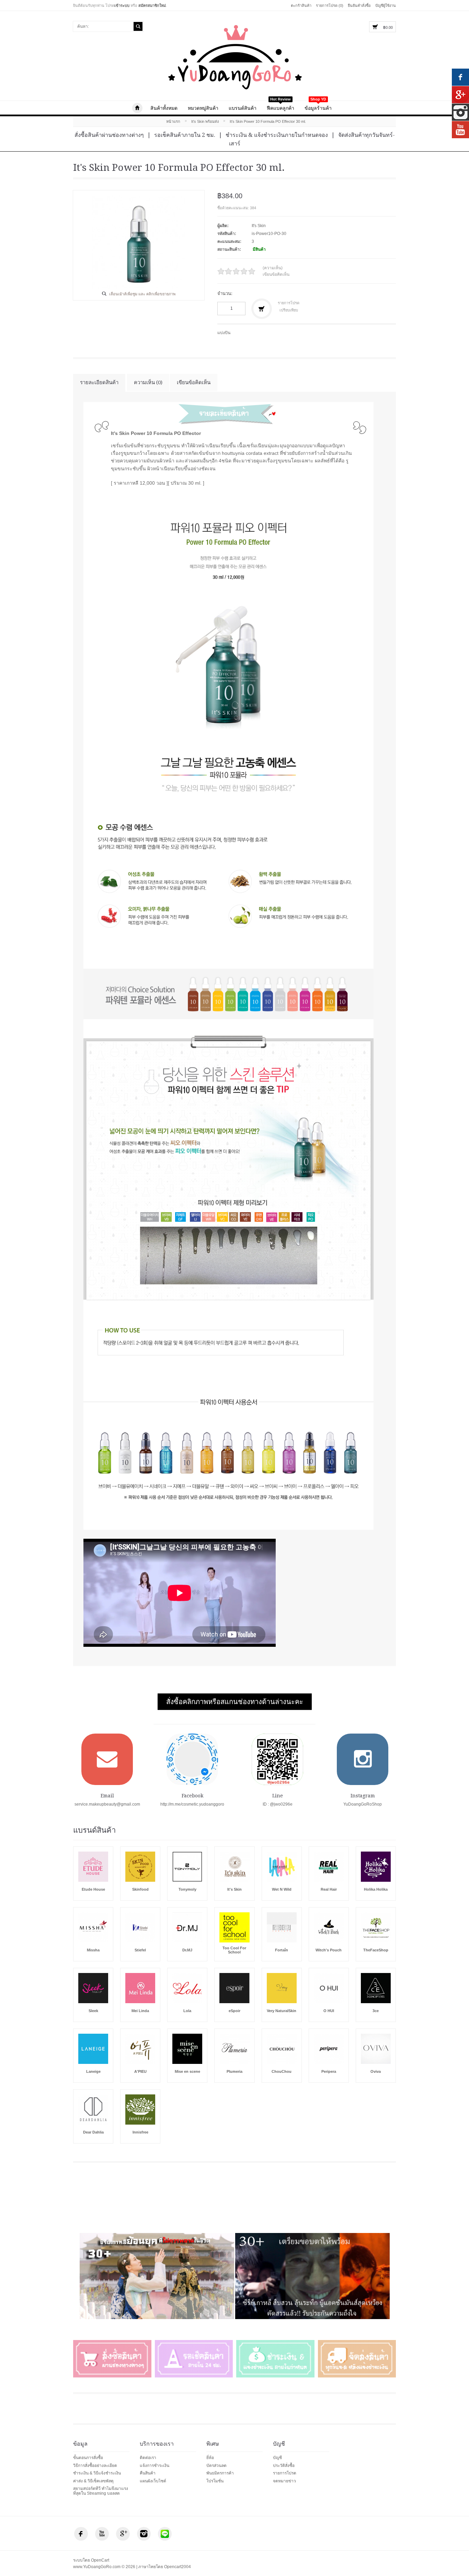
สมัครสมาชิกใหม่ (152, 5)
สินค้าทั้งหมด (164, 108)
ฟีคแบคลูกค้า (281, 106)
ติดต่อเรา (148, 2458)
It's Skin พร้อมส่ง (205, 121)
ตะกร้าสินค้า (301, 5)
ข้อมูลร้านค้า (318, 106)
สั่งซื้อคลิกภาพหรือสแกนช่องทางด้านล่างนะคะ (235, 1702)
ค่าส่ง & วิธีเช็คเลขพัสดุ (93, 2481)
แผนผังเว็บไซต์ (153, 2481)
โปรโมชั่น (215, 2481)
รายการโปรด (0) (330, 5)
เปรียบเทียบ (289, 310)
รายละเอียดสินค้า (99, 382)
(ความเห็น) (273, 268)
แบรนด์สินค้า (243, 108)
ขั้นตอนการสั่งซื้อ (88, 2458)
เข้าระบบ (122, 5)
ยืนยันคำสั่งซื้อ (359, 5)
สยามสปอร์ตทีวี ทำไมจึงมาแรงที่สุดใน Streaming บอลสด (101, 2491)
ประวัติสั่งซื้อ (284, 2466)
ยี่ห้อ (210, 2458)
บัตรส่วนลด (216, 2466)
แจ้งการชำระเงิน (155, 2466)
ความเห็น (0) (148, 382)
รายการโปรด (289, 303)
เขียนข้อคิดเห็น (276, 274)
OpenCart (100, 2560)
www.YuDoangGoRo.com (137, 108)
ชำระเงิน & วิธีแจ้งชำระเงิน (97, 2473)
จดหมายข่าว (284, 2481)
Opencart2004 (178, 2567)
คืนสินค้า (148, 2473)
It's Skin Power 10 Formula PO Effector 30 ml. (268, 121)
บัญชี (277, 2458)
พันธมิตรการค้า (220, 2473)
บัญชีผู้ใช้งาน (386, 5)
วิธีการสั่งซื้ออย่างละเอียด (95, 2466)
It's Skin (259, 226)
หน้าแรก (173, 121)
